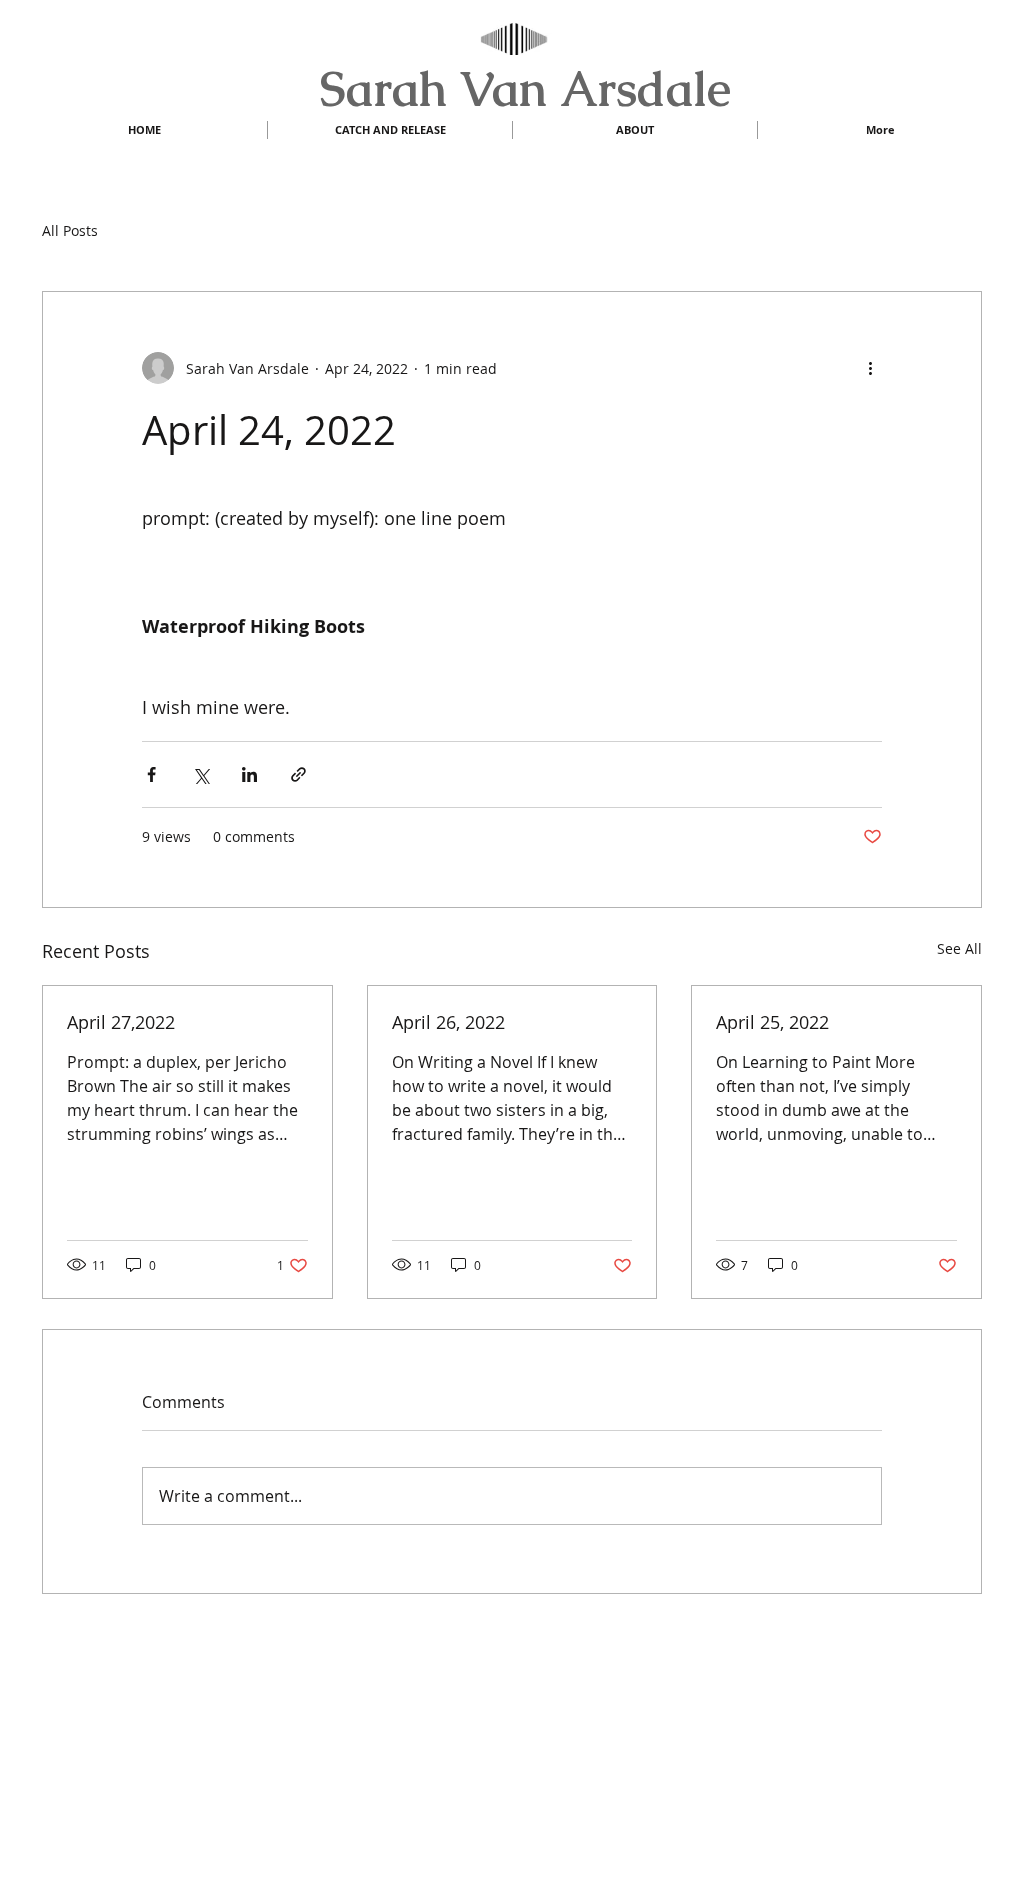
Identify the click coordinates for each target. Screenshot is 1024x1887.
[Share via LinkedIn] (249, 774)
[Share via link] (298, 774)
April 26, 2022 (448, 1022)
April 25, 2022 (772, 1022)
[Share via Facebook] (151, 774)
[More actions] (870, 368)
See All (959, 948)
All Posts (70, 230)
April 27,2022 (121, 1022)
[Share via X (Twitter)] (200, 774)
